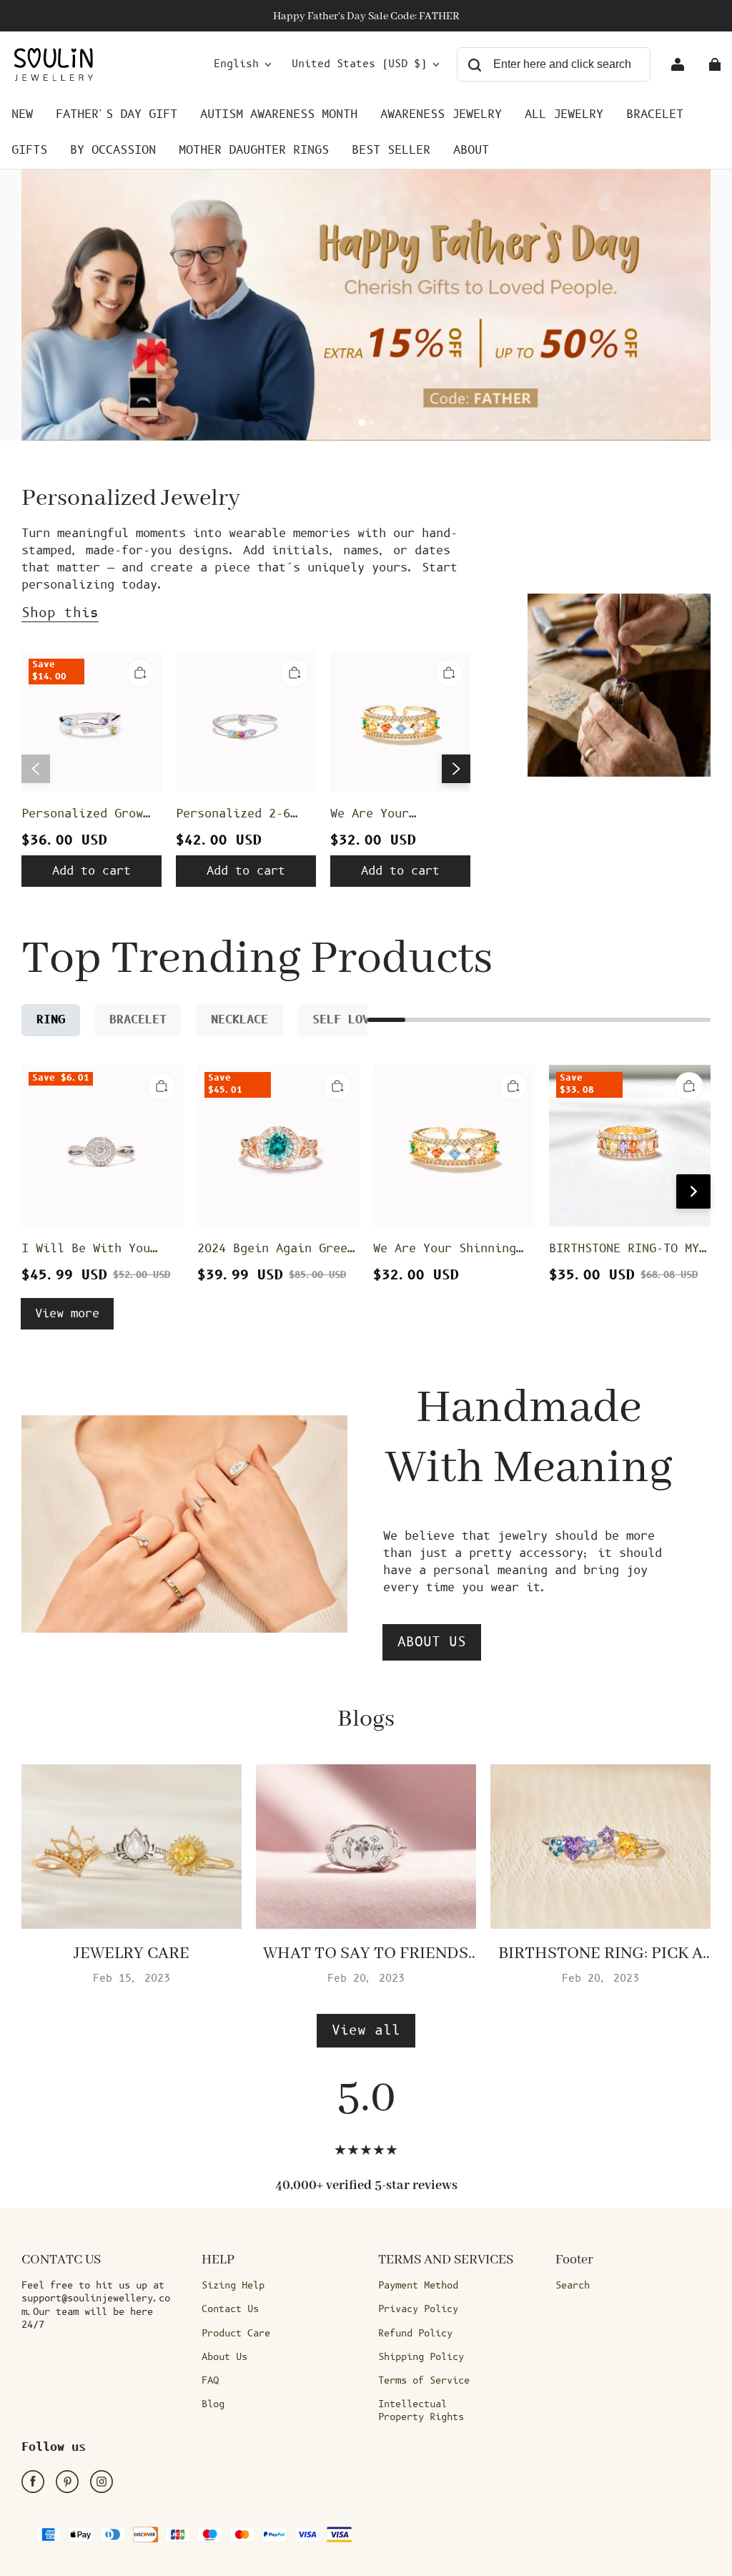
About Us (224, 2357)
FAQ (210, 2381)
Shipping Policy (421, 2357)
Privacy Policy (418, 2309)
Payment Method (418, 2286)
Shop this (60, 613)
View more (67, 1314)
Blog (213, 2404)
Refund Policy (415, 2334)
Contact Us (230, 2309)
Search (573, 2286)
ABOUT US (432, 1642)
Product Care (236, 2334)
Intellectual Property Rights (421, 2411)
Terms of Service (424, 2381)
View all (366, 2031)
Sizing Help (233, 2286)
